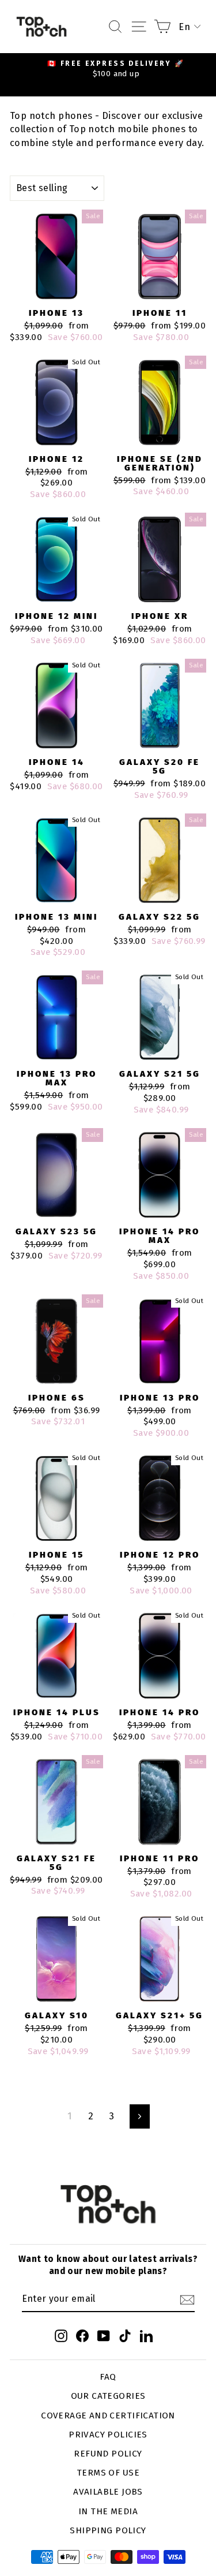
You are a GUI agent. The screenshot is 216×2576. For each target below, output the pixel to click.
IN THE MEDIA (108, 2511)
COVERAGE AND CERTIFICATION (108, 2416)
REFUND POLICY (108, 2454)
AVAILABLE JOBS (108, 2492)
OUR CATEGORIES (108, 2396)
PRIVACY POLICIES (108, 2435)
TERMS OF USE (108, 2473)
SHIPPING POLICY (108, 2530)
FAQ (108, 2377)
